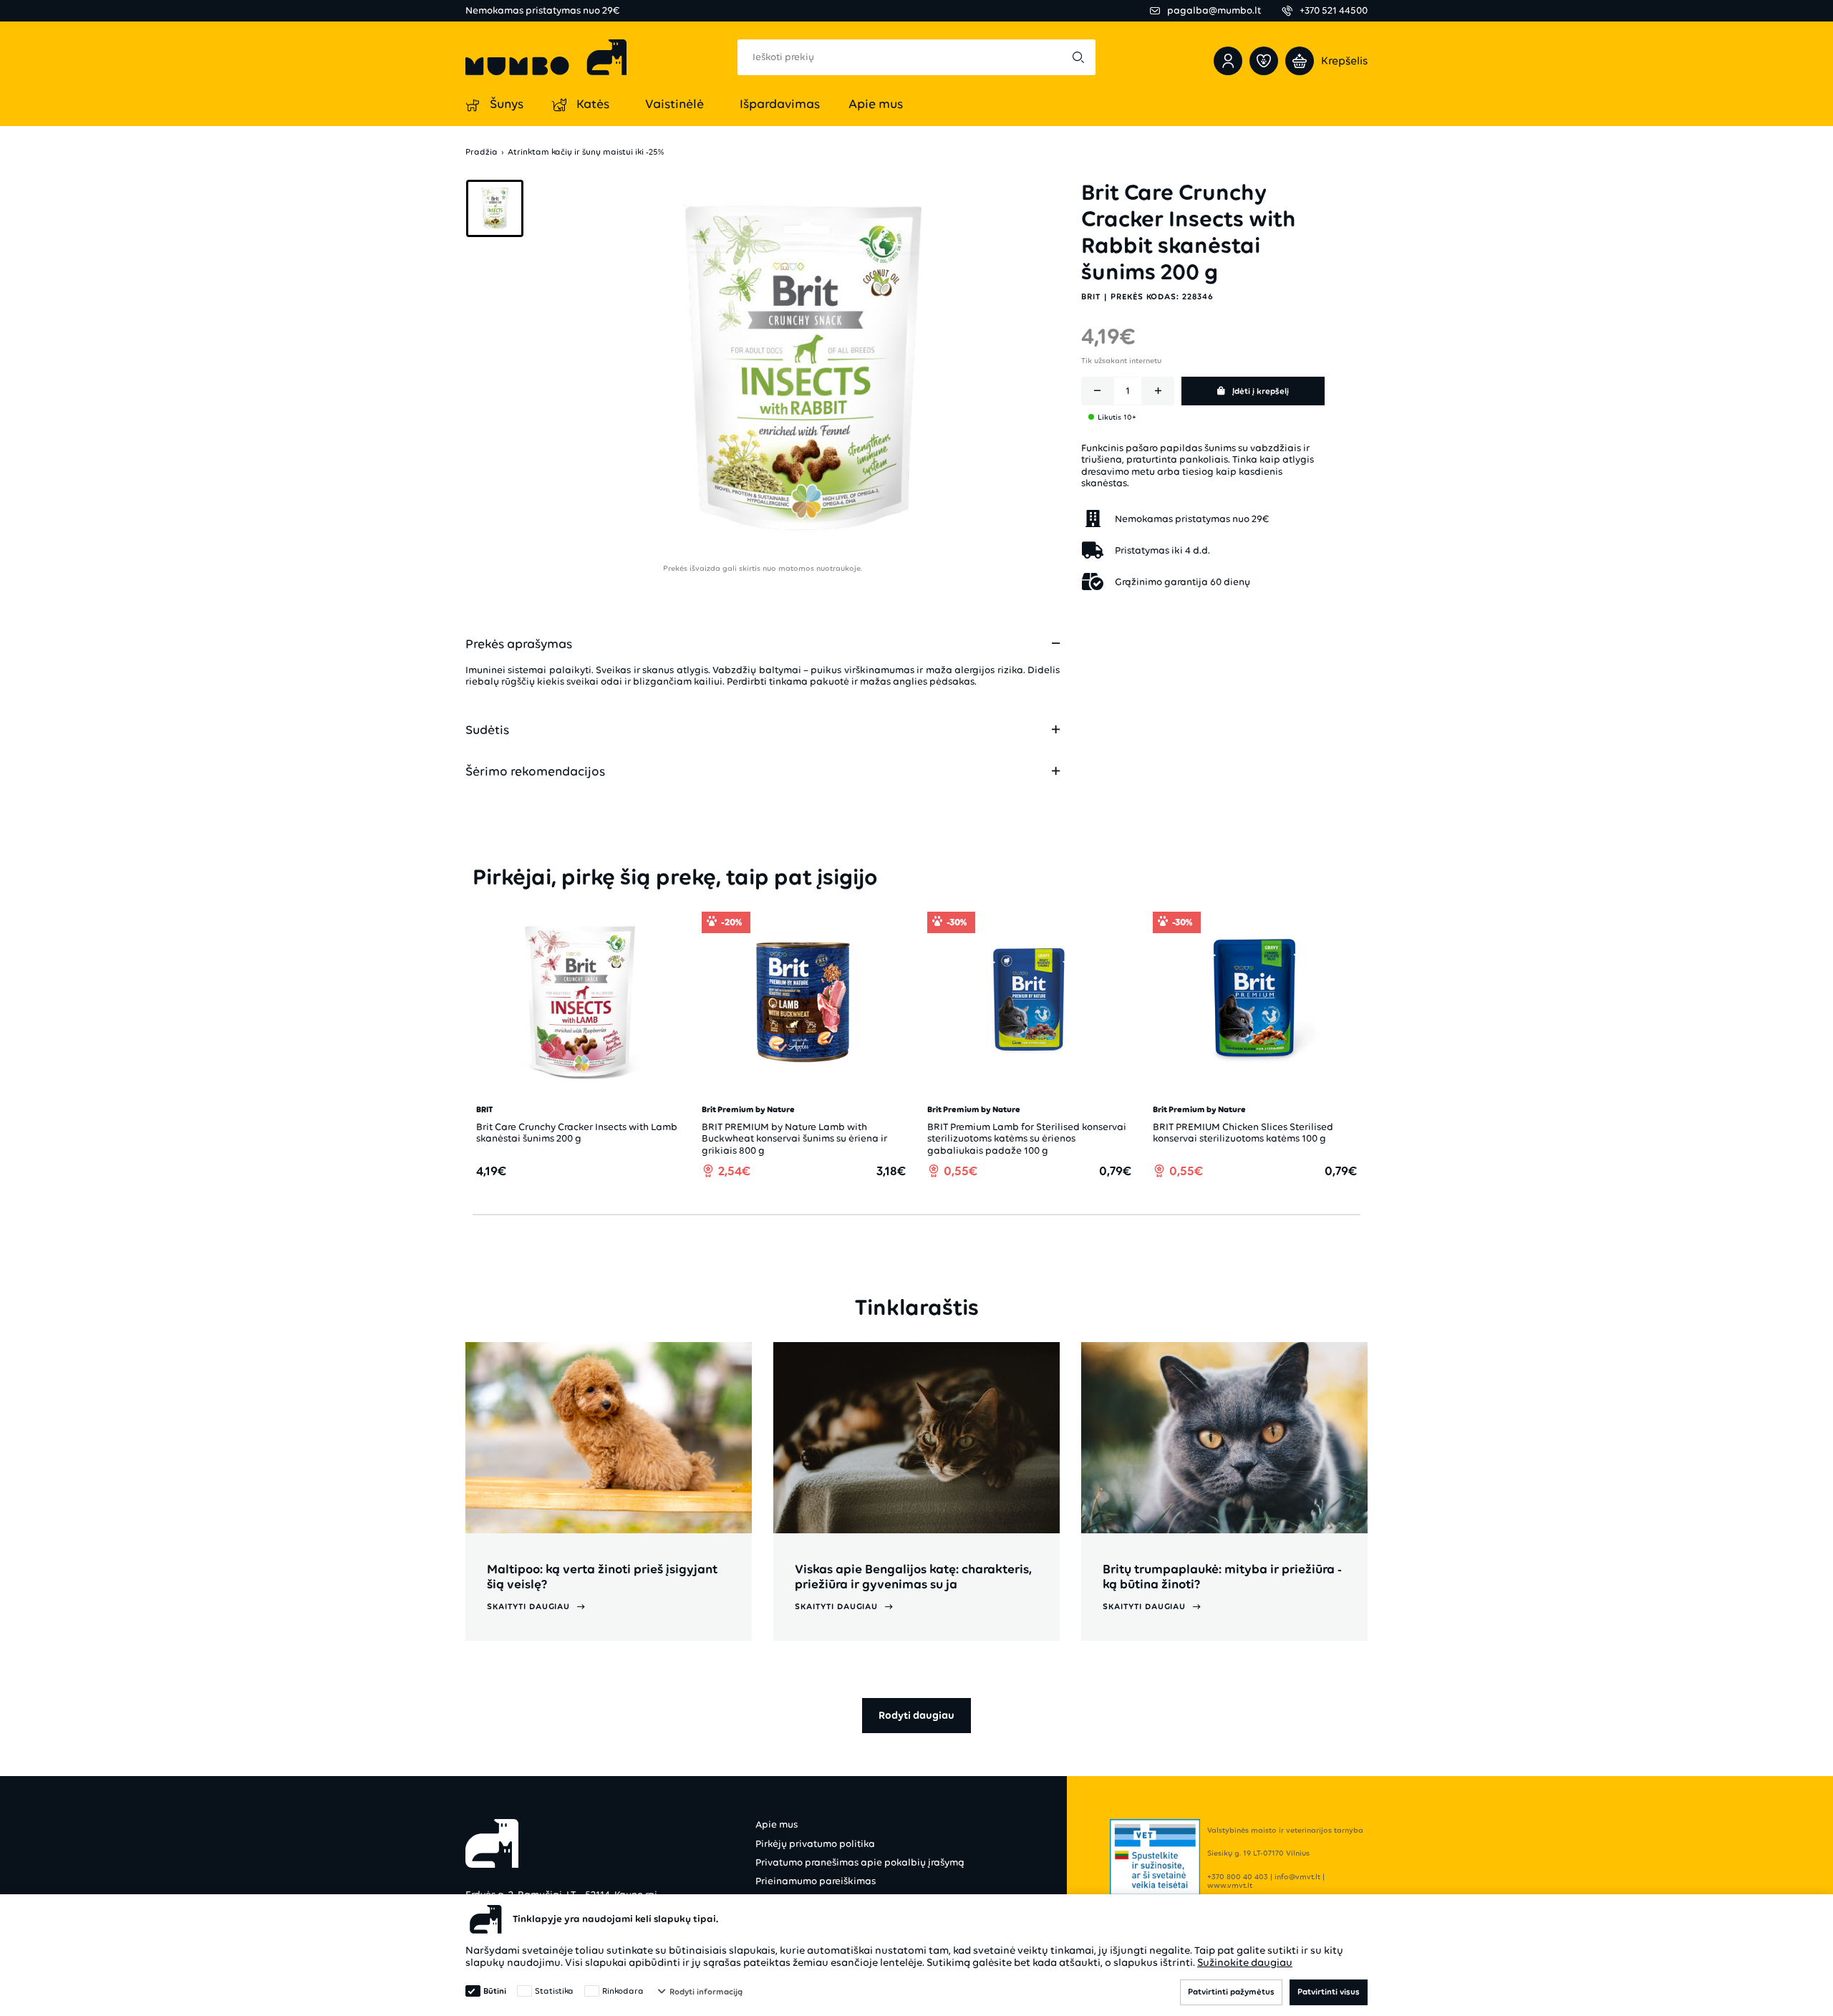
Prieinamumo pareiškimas (816, 1881)
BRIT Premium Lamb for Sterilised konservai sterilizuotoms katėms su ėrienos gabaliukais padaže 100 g (1027, 1138)
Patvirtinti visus (1329, 1992)
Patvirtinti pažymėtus (1231, 1992)
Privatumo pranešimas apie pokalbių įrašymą (860, 1862)
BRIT (1091, 296)
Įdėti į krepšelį (1261, 390)
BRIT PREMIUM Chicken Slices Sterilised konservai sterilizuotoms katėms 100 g (1243, 1133)
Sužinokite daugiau (1245, 1962)
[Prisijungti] (1228, 61)
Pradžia (482, 152)
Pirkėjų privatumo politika (815, 1844)
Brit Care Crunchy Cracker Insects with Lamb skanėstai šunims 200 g (577, 1133)
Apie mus (777, 1824)
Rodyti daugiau (916, 1715)
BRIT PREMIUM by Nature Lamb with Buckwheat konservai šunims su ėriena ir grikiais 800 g (794, 1138)
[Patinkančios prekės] (1264, 61)
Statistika (554, 1991)
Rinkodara (623, 1991)
